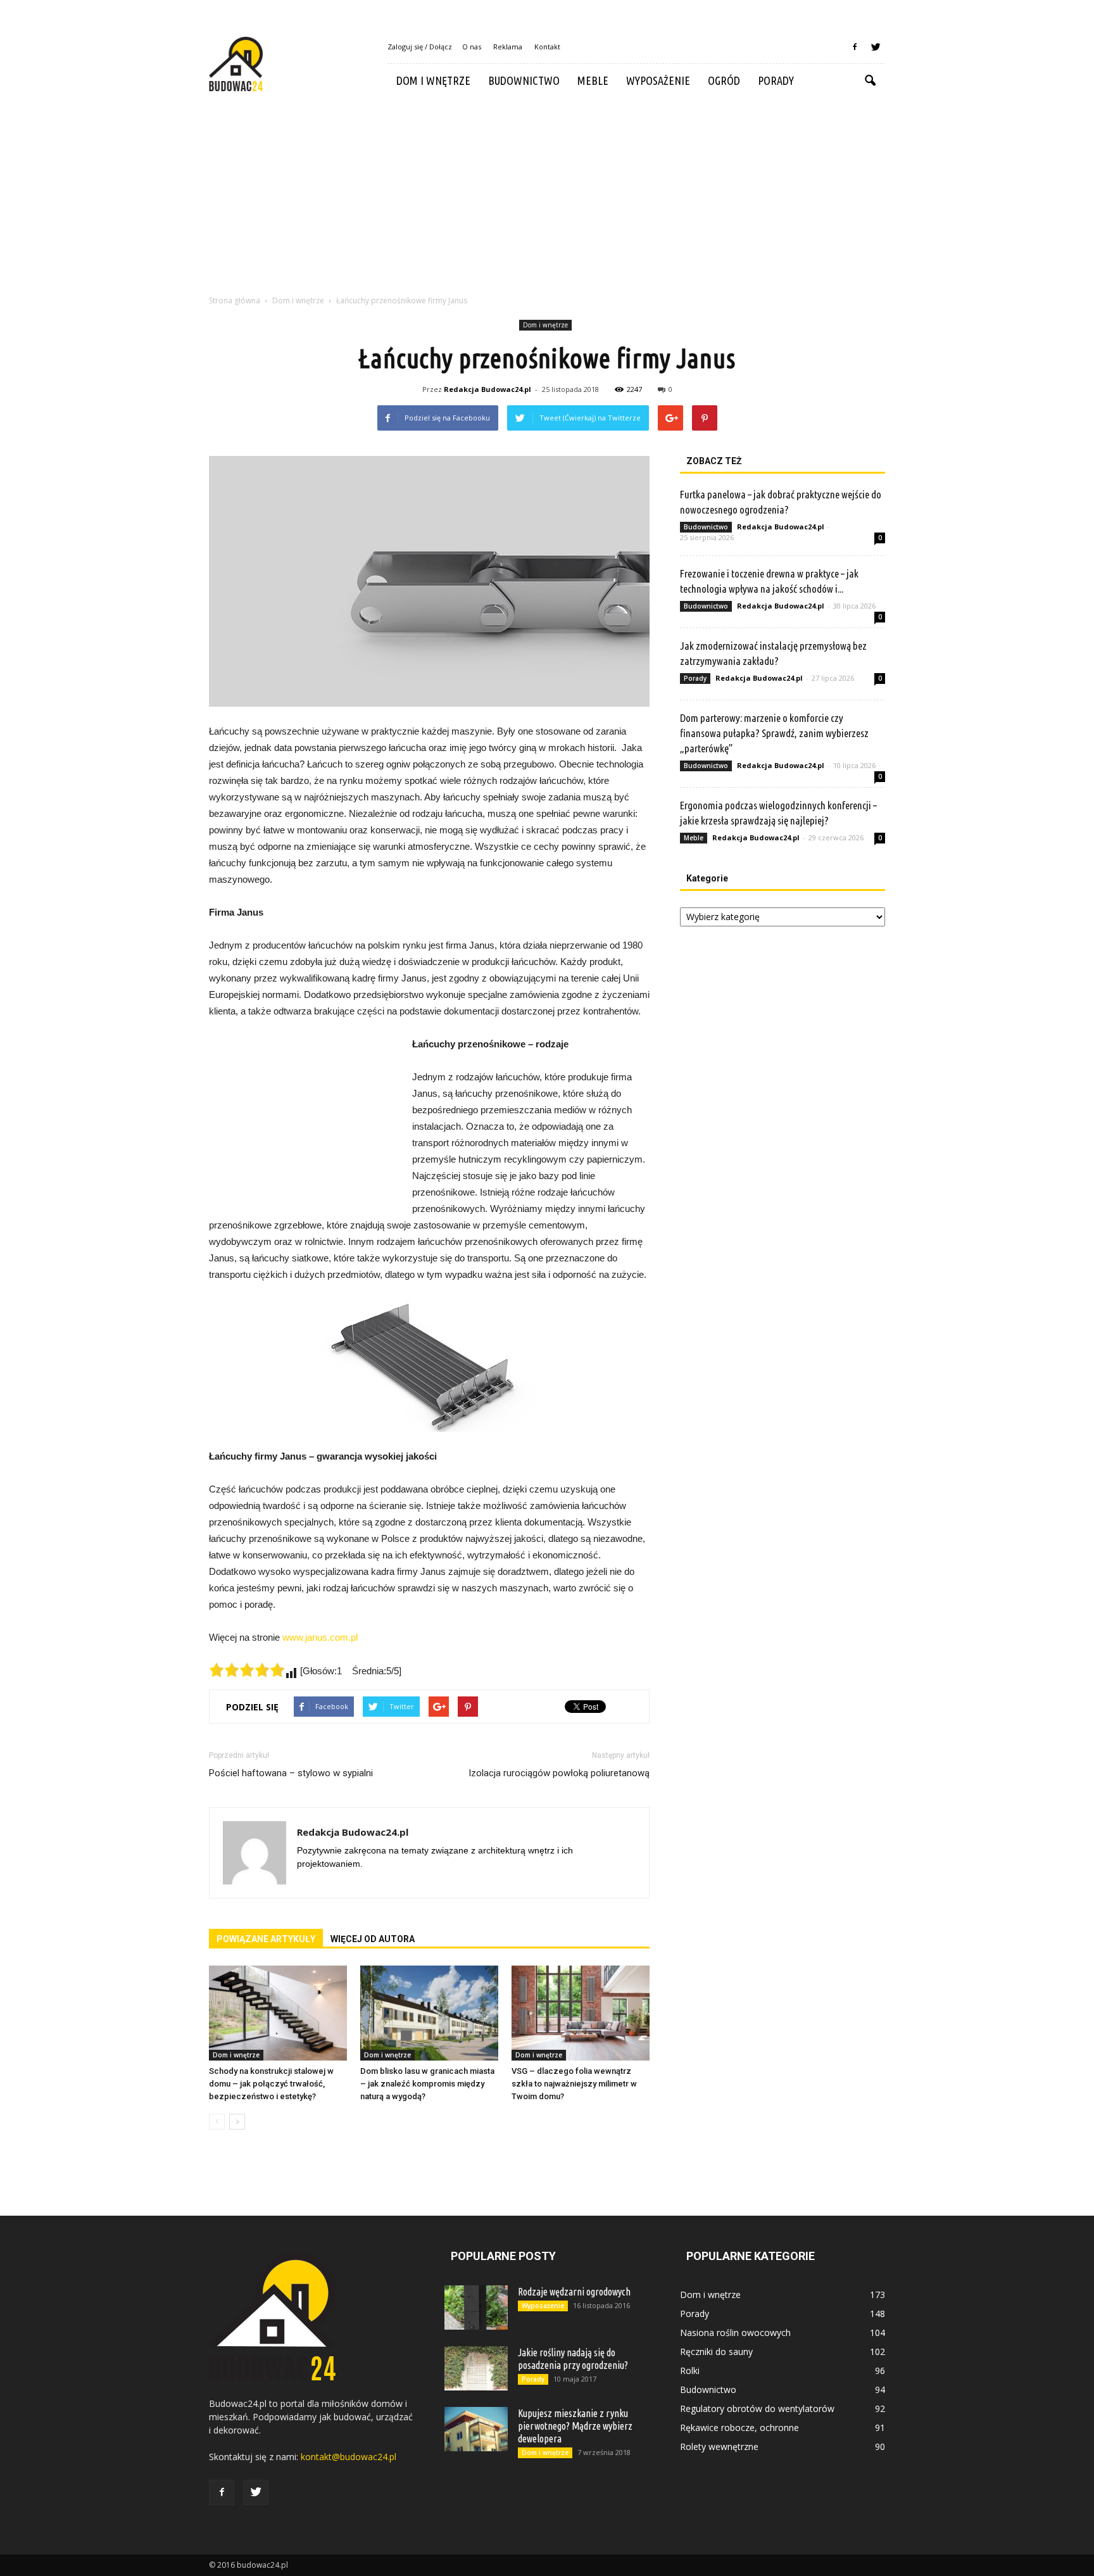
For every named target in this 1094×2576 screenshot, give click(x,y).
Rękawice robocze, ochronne (739, 2428)
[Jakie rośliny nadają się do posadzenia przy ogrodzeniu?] (476, 2368)
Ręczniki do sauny (716, 2352)
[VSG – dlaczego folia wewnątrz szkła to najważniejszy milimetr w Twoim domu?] (581, 2013)
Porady (776, 80)
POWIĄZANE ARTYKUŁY (266, 1939)
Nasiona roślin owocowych (735, 2333)
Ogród (724, 80)
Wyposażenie (658, 80)
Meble (593, 80)
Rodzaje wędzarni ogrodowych (574, 2292)
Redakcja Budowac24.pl (487, 389)
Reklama (508, 47)
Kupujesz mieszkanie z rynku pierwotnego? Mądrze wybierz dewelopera (575, 2426)
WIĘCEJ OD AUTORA (373, 1939)
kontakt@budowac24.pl (349, 2457)
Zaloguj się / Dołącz (420, 47)
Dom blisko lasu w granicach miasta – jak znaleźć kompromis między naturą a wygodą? (427, 2084)
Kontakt (547, 47)
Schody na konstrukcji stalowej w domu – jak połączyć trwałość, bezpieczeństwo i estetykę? (271, 2084)
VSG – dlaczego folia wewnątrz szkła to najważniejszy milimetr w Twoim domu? (574, 2084)
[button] (870, 81)
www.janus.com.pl (320, 1637)
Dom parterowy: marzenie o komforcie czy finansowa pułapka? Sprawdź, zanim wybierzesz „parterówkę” (774, 733)
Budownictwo (524, 80)
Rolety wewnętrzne (719, 2447)
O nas (472, 47)
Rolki (690, 2371)
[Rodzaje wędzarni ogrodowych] (476, 2308)
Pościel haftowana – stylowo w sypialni (291, 1773)
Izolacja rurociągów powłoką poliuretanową (559, 1773)
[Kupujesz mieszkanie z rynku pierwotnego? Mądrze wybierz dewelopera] (476, 2429)
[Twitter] (876, 47)
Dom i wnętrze (433, 80)
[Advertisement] (547, 193)
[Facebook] (855, 47)
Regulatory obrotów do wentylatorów (757, 2409)
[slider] (247, 1670)
